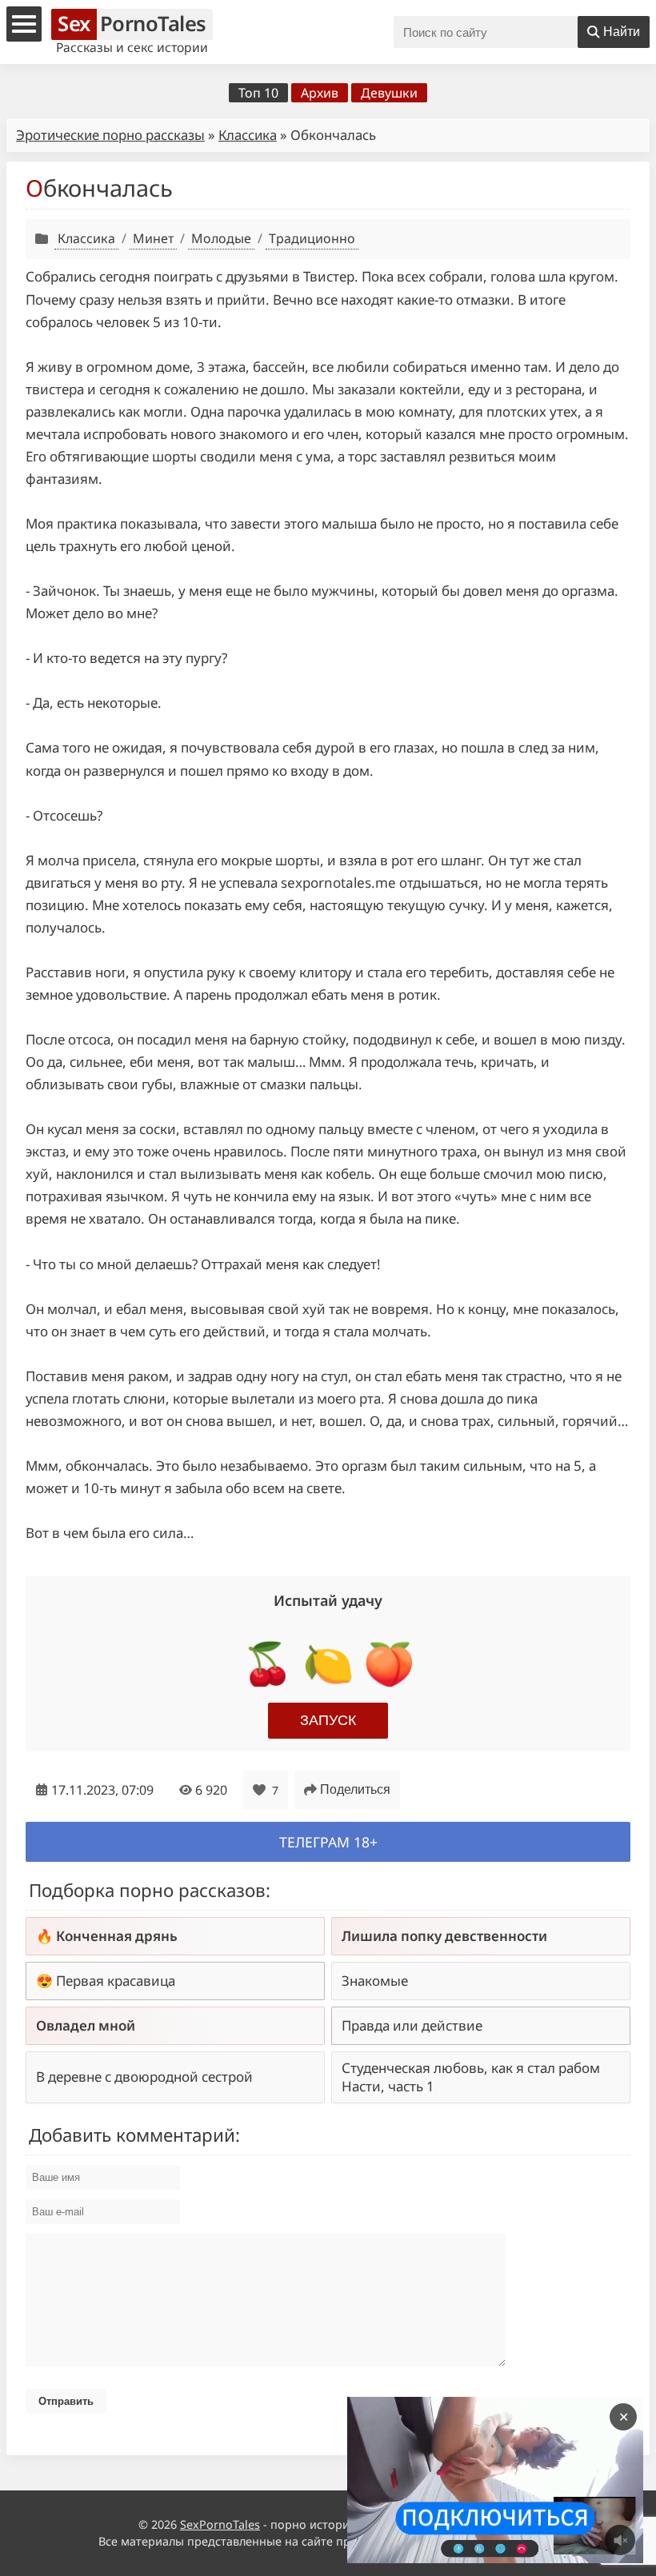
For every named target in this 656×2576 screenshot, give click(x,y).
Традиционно (312, 238)
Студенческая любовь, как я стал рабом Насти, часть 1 (471, 2077)
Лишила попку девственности (444, 1936)
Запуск (328, 1720)
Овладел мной (86, 2025)
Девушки (389, 93)
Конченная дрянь (117, 1936)
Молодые (221, 238)
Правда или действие (412, 2025)
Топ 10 (258, 93)
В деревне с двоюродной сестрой (144, 2077)
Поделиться (355, 1789)
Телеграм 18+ (328, 1842)
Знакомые (375, 1981)
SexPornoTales (220, 2524)
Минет (153, 238)
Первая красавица (116, 1981)
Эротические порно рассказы (110, 135)
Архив (320, 93)
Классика (248, 135)
